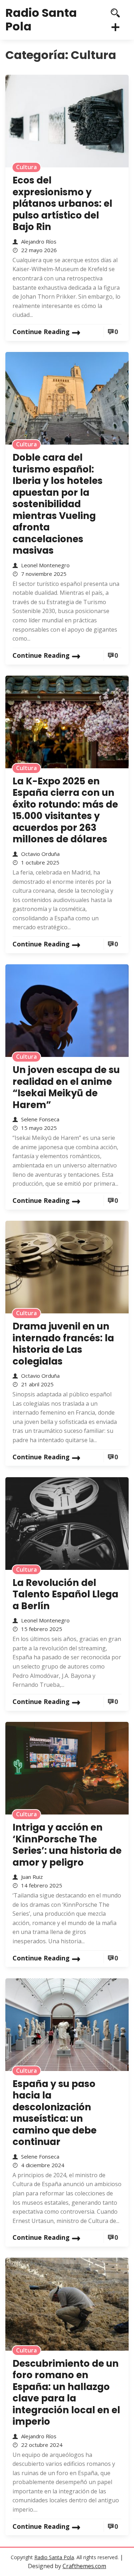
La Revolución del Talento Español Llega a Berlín (65, 1594)
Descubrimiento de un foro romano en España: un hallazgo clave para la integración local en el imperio (66, 2393)
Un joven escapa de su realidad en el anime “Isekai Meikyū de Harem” (66, 1087)
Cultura (26, 167)
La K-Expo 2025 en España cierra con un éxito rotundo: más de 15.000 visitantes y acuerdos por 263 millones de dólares (65, 810)
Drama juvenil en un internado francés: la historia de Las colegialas (63, 1344)
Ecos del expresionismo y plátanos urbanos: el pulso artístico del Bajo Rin (62, 204)
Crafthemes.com (84, 2566)
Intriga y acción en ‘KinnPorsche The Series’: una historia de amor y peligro (67, 1845)
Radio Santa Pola (41, 19)
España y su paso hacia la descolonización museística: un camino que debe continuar (54, 2113)
